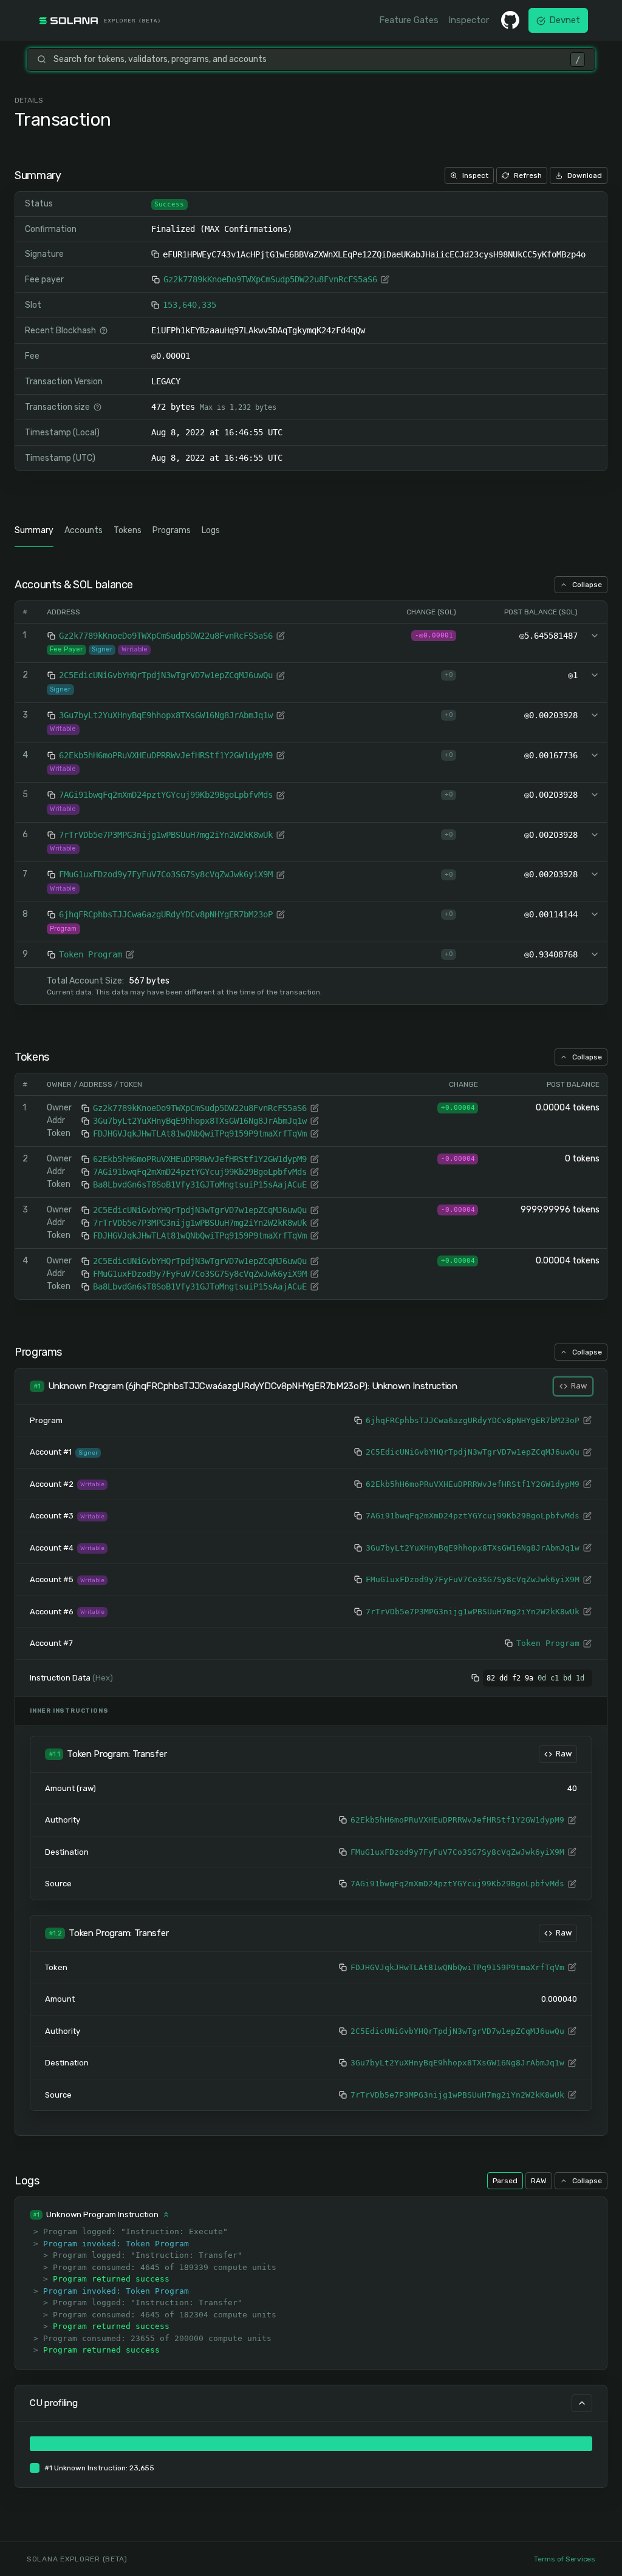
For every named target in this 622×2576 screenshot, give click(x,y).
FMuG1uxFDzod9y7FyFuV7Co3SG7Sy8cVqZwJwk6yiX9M (166, 874)
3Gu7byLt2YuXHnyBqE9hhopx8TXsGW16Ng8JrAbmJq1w (166, 715)
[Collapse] (582, 2403)
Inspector (469, 20)
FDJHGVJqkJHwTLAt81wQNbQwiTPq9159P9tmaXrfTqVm (200, 1133)
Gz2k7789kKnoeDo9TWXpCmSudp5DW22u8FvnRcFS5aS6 (270, 279)
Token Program (91, 954)
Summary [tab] (34, 530)
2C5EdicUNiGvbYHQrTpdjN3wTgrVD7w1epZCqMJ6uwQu (166, 675)
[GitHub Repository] (510, 20)
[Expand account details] (595, 636)
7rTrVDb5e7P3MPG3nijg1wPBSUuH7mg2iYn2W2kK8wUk (166, 835)
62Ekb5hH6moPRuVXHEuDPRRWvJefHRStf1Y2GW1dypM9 (166, 755)
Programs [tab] (172, 530)
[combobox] (308, 59)
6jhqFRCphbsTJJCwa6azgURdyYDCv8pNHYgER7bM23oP (166, 914)
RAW (539, 2181)
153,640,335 (190, 305)
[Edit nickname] (385, 279)
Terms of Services (565, 2559)
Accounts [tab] (84, 530)
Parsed (505, 2181)
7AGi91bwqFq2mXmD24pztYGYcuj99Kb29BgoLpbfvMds (166, 795)
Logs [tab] (211, 530)
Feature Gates (409, 20)
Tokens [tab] (128, 530)
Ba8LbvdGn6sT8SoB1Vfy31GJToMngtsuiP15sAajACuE (200, 1184)
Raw (579, 1386)
